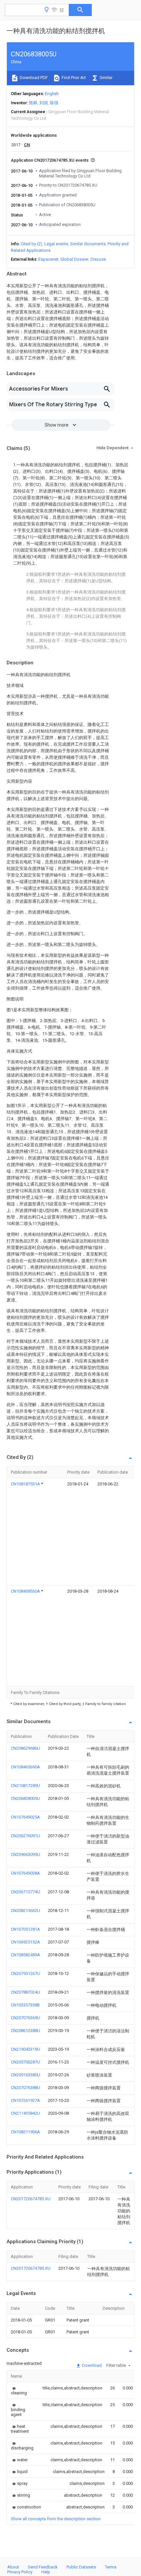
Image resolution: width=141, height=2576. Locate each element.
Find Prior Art (73, 78)
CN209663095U (25, 1854)
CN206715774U (25, 1892)
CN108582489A (25, 1955)
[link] (19, 2390)
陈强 (54, 103)
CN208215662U (25, 1911)
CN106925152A (25, 1942)
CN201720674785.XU (31, 2199)
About (13, 2567)
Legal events (56, 244)
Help (46, 2572)
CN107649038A (25, 1873)
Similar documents (88, 244)
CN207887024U (25, 1992)
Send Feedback (43, 2567)
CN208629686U (25, 1748)
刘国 (44, 103)
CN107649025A (25, 1817)
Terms (111, 2567)
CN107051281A (25, 1929)
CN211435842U (25, 2113)
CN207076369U (25, 2018)
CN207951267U (25, 1973)
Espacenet (48, 259)
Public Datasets (81, 2567)
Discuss (98, 259)
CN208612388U (25, 2031)
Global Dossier (74, 259)
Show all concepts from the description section (56, 2519)
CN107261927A (25, 2100)
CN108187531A (26, 1484)
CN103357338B (25, 2005)
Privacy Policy (20, 2572)
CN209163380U (25, 2075)
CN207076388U (25, 2088)
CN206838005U (25, 1798)
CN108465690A (25, 1767)
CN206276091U (25, 1836)
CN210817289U (25, 1786)
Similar (106, 78)
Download (91, 2365)
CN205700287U (25, 2062)
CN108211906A (25, 2132)
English (52, 94)
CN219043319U (25, 2049)
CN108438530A (26, 1591)
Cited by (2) (31, 244)
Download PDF (33, 78)
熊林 (33, 103)
